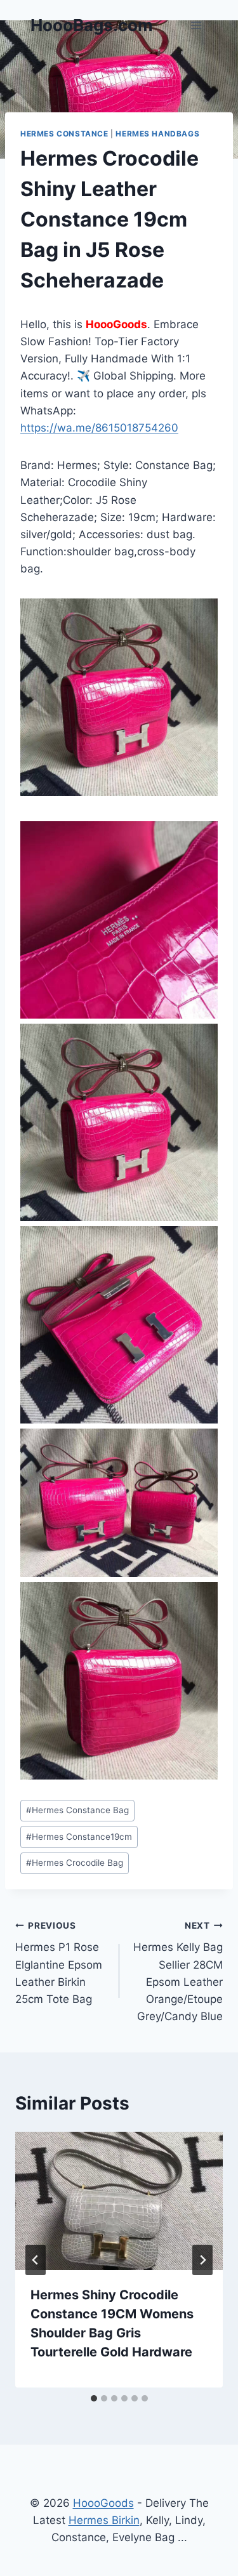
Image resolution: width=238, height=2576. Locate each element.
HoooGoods (103, 2503)
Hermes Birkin (104, 2520)
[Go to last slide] (36, 2260)
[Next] (202, 2260)
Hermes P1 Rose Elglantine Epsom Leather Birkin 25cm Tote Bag (59, 1963)
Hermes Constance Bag (77, 1810)
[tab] (94, 2398)
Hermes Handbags (157, 134)
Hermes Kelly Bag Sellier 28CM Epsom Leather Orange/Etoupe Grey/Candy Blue (178, 1972)
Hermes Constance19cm (79, 1837)
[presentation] (119, 2201)
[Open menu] (196, 25)
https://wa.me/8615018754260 (99, 428)
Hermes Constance (64, 134)
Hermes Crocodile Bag (75, 1863)
